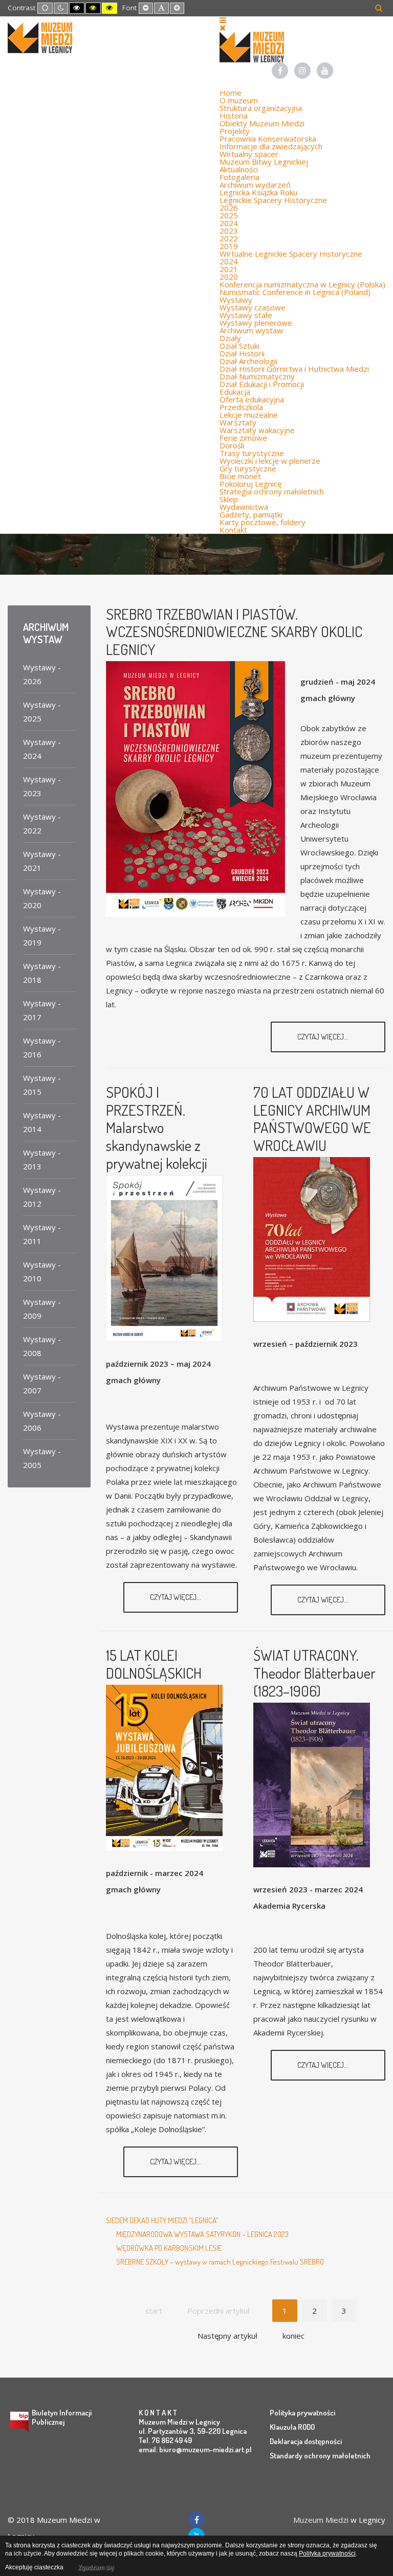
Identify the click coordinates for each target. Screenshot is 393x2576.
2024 (229, 223)
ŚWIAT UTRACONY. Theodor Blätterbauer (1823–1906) (314, 1673)
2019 (229, 246)
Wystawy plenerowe (256, 323)
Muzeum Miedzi (321, 2520)
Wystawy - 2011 (42, 1234)
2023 (229, 231)
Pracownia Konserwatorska (268, 139)
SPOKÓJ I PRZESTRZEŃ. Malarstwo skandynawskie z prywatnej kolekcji (157, 1127)
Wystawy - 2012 (42, 1197)
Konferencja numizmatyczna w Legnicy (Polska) (302, 284)
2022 (229, 238)
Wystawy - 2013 (42, 1159)
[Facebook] (280, 71)
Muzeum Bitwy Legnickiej (264, 162)
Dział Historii (242, 353)
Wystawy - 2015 (42, 1085)
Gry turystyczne (248, 468)
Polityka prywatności (302, 2413)
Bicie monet (240, 476)
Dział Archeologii (248, 361)
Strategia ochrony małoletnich (272, 491)
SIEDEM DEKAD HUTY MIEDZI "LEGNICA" (162, 2220)
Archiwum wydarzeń (255, 185)
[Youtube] (325, 71)
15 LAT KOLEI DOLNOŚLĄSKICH (154, 1664)
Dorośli (232, 445)
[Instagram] (302, 71)
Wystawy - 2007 (42, 1383)
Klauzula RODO (292, 2427)
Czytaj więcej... (324, 1037)
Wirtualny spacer (249, 154)
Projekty (235, 131)
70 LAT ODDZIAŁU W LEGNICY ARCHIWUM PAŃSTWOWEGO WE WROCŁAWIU (312, 1118)
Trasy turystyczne (252, 453)
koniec (293, 2336)
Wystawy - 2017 (42, 1010)
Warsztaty (238, 422)
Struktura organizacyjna (261, 108)
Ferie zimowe (243, 438)
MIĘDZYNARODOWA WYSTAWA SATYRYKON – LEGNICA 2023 (202, 2234)
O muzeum (239, 100)
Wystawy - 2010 (42, 1271)
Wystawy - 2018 (42, 973)
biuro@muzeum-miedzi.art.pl (205, 2449)
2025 (229, 215)
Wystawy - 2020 (42, 898)
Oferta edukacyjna (252, 399)
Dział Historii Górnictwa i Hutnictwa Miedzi (294, 369)
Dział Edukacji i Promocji (262, 384)
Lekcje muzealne (249, 415)
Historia (234, 116)
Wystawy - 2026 (42, 674)
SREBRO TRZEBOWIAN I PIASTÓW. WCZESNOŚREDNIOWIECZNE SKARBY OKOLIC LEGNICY (234, 632)
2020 (229, 277)
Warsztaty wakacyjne (257, 430)
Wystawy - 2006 (42, 1421)
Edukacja (235, 392)
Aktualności (239, 169)
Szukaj (379, 8)
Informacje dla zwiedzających (271, 146)
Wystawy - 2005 (42, 1458)
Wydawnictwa (244, 507)
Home (231, 93)
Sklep (229, 499)
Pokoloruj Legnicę (250, 484)
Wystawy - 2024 (42, 749)
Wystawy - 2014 (42, 1122)
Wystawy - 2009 (42, 1309)
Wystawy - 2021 (42, 861)
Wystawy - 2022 (42, 823)
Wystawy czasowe (253, 307)
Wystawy (236, 300)
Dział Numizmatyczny (257, 376)
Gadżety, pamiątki (251, 514)
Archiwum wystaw (251, 330)
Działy (230, 338)
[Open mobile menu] (223, 20)
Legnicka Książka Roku (258, 192)
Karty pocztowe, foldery (263, 522)
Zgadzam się (96, 2567)
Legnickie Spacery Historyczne (273, 200)
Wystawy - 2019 (42, 935)
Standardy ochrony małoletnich (320, 2456)
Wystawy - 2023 (42, 786)
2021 (229, 269)
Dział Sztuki (239, 346)
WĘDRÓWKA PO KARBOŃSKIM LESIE (169, 2248)
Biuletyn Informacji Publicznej (62, 2417)
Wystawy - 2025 (42, 711)
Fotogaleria (239, 177)
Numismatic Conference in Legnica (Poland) (295, 292)
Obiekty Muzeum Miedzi (262, 123)
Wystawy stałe (246, 315)
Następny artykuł (227, 2336)
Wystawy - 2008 (42, 1346)
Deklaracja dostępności (306, 2441)
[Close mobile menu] (223, 28)
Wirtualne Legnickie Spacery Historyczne (291, 254)
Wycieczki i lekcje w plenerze (270, 461)
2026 (229, 208)
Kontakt (233, 530)
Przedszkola (241, 407)
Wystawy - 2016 (42, 1047)
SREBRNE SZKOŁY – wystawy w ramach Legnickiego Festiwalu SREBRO (220, 2262)
